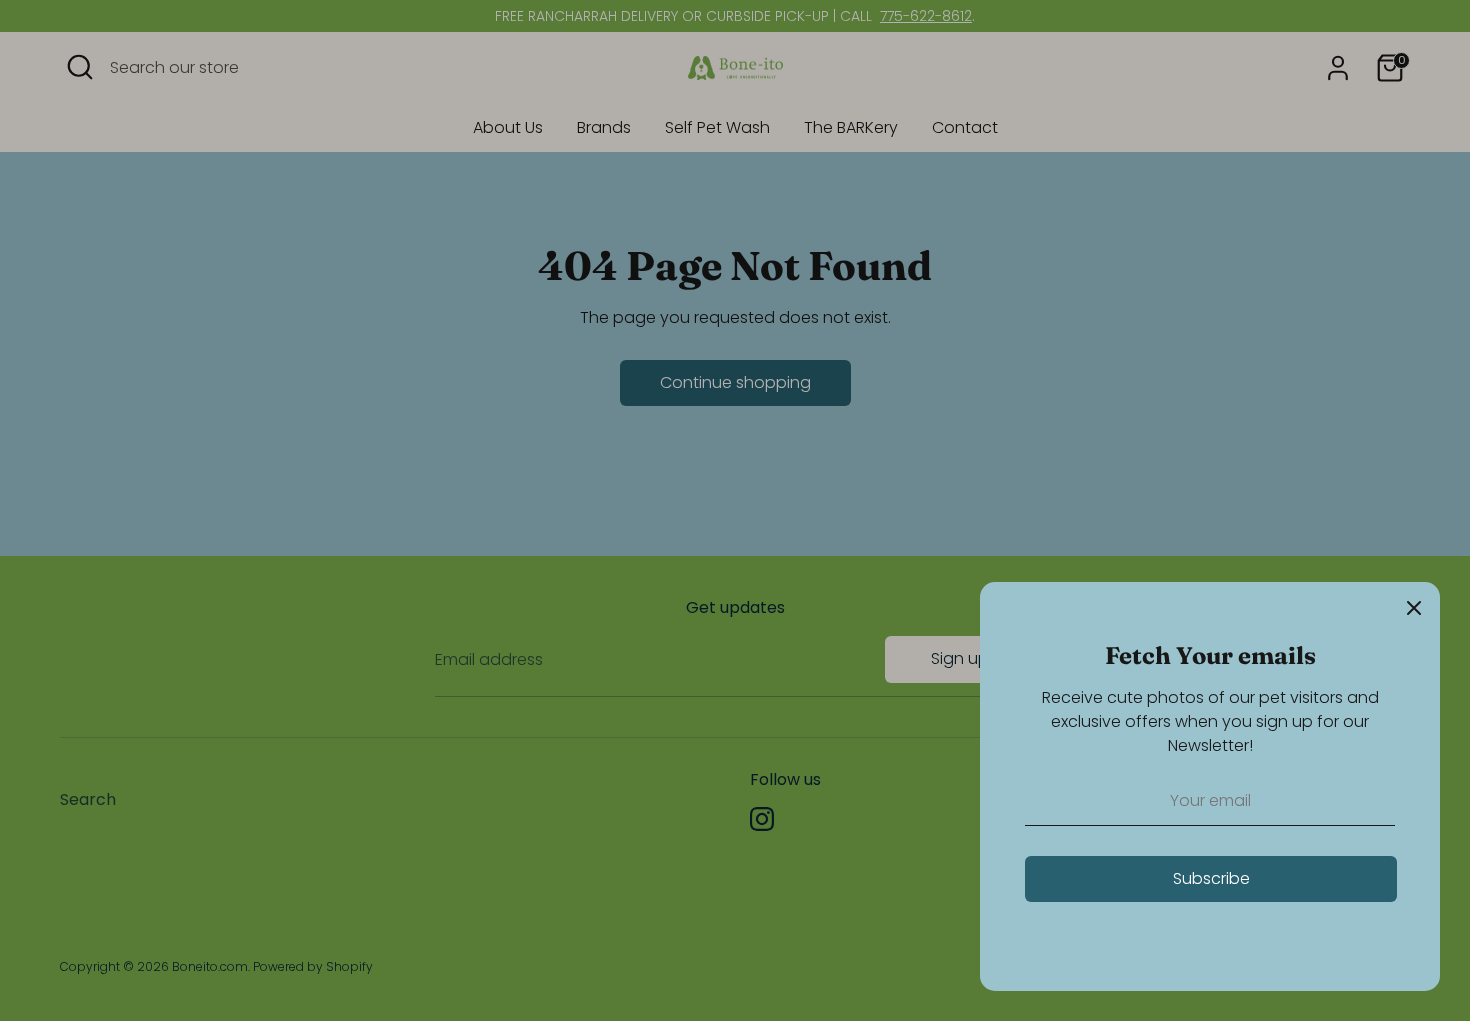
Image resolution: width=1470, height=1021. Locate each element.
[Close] (1414, 608)
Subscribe (1211, 878)
